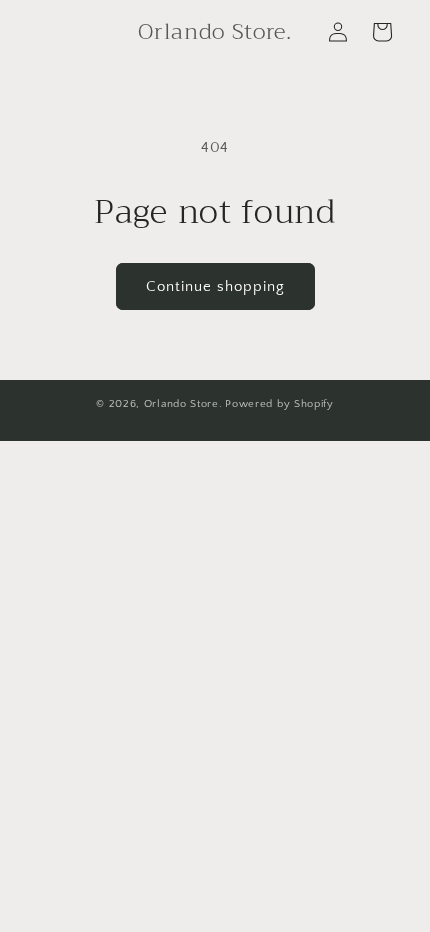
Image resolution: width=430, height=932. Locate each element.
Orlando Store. (183, 404)
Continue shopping (215, 286)
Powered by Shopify (279, 404)
